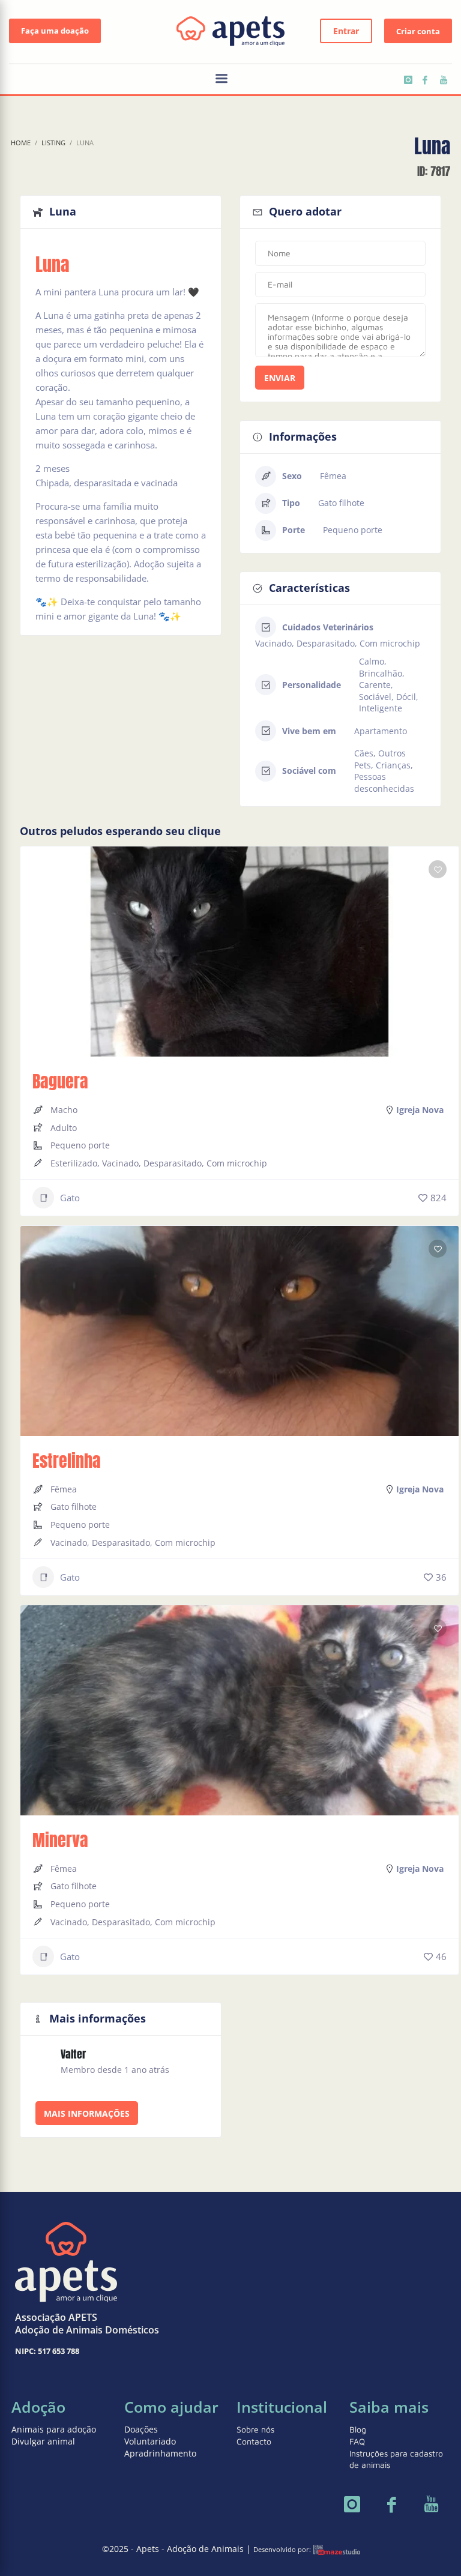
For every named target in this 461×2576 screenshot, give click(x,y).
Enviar (280, 378)
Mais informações (87, 2113)
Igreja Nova (420, 1110)
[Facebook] (425, 80)
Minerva (60, 1840)
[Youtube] (443, 80)
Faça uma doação (55, 31)
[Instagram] (407, 80)
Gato (70, 1198)
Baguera (60, 1081)
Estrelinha (67, 1461)
